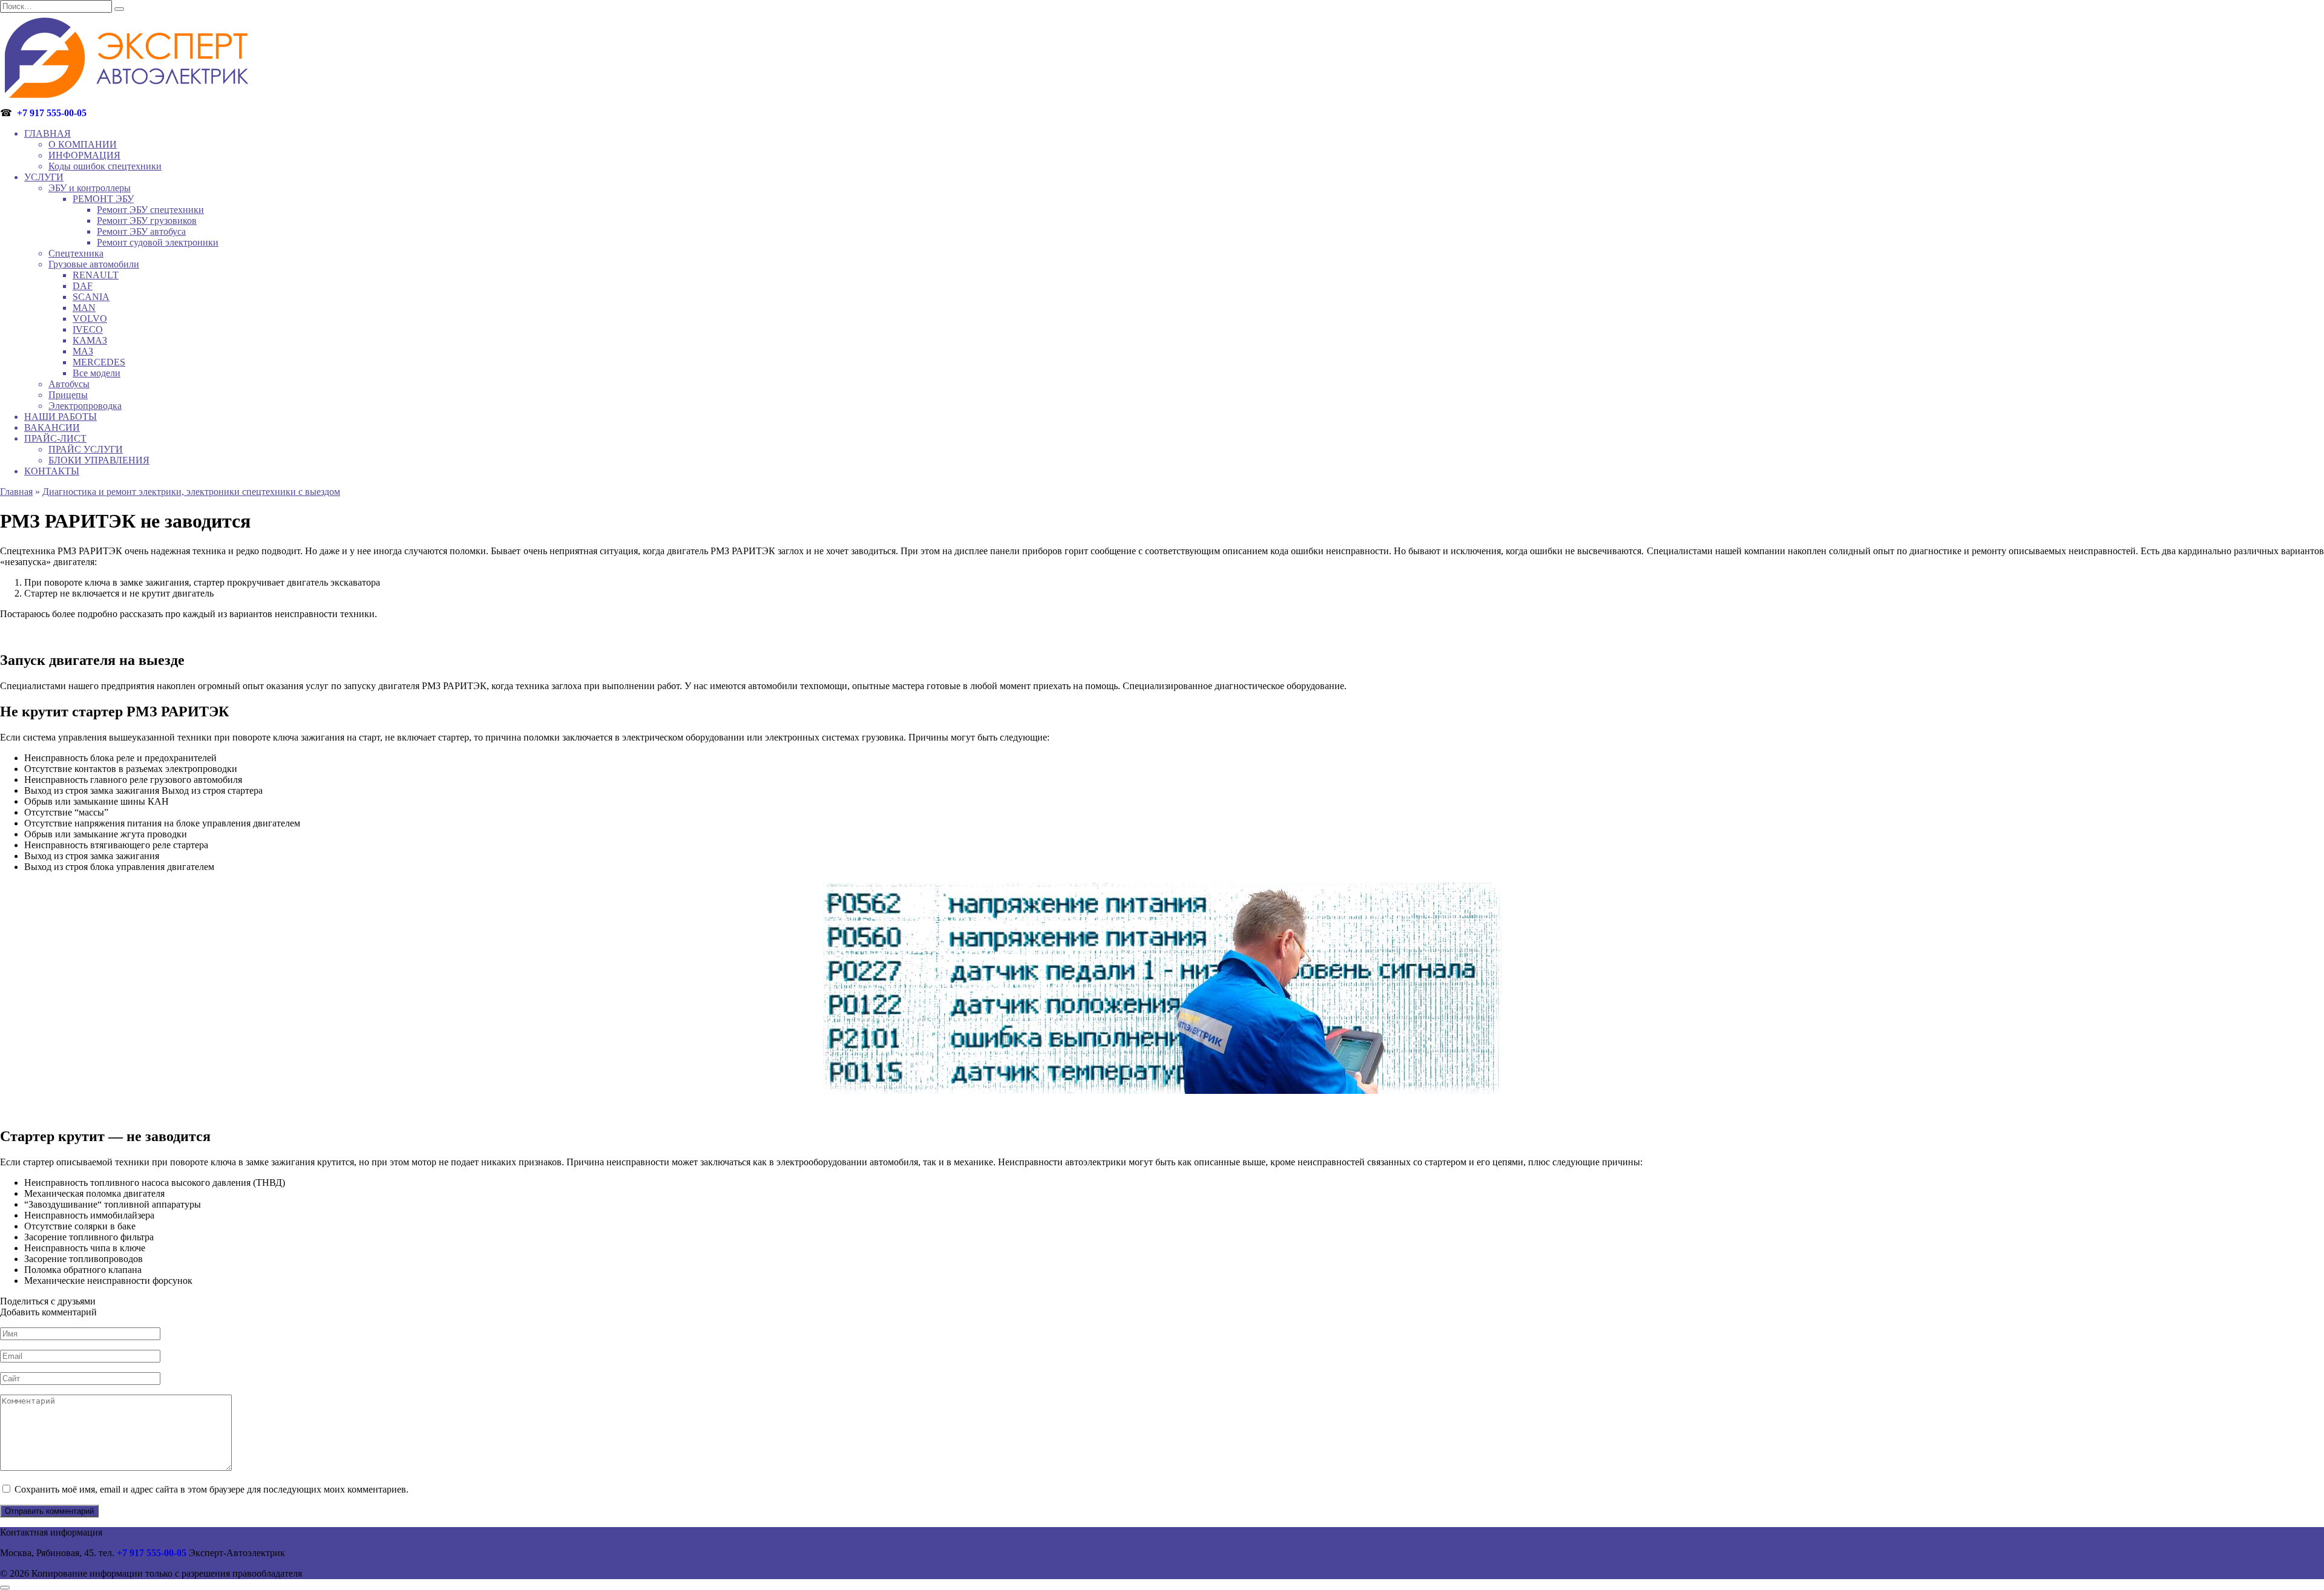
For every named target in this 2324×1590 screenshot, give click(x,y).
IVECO (88, 329)
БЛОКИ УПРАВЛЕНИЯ (99, 460)
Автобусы (69, 384)
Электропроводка (85, 406)
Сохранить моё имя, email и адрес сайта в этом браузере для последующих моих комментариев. (212, 1489)
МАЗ (83, 351)
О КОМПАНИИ (83, 144)
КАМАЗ (90, 340)
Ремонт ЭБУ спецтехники (150, 210)
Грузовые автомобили (94, 264)
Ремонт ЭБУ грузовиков (147, 221)
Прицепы (68, 395)
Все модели (97, 373)
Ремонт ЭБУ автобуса (141, 231)
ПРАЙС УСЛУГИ (86, 449)
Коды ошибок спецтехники (105, 166)
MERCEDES (99, 362)
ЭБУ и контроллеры (90, 188)
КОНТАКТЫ (52, 471)
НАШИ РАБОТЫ (61, 417)
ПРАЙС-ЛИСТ (55, 438)
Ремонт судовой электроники (158, 242)
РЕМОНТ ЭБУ (103, 199)
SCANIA (91, 297)
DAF (83, 286)
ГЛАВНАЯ (48, 133)
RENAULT (96, 275)
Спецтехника (76, 253)
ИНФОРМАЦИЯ (84, 155)
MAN (84, 308)
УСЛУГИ (44, 177)
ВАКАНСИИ (52, 427)
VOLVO (90, 319)
